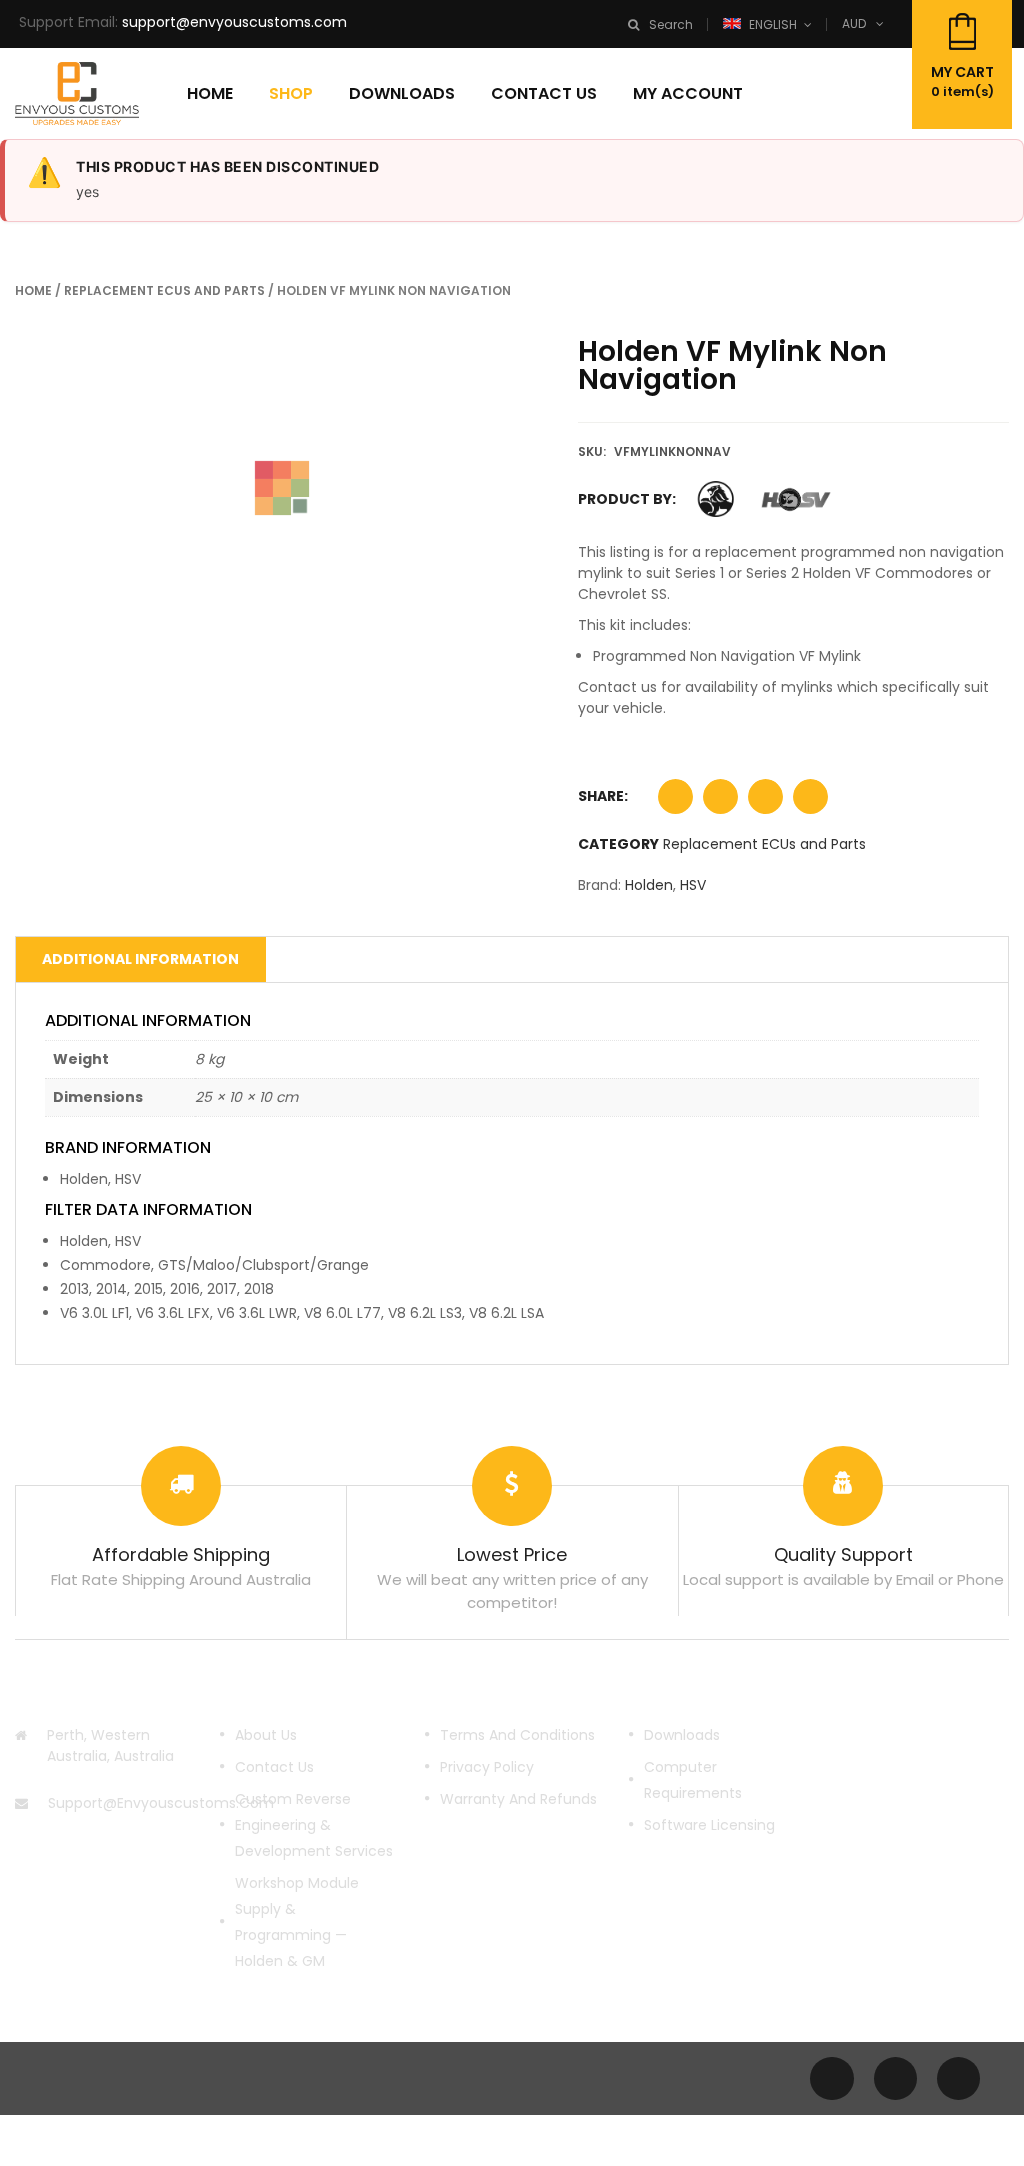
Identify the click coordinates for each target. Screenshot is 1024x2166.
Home (33, 290)
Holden (649, 885)
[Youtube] (895, 2078)
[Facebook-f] (831, 2078)
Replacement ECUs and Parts (164, 290)
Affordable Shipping (181, 1554)
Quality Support (843, 1554)
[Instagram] (958, 2078)
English (773, 24)
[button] (675, 801)
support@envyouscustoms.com (234, 22)
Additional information (140, 959)
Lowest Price (512, 1554)
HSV (693, 885)
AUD (854, 23)
